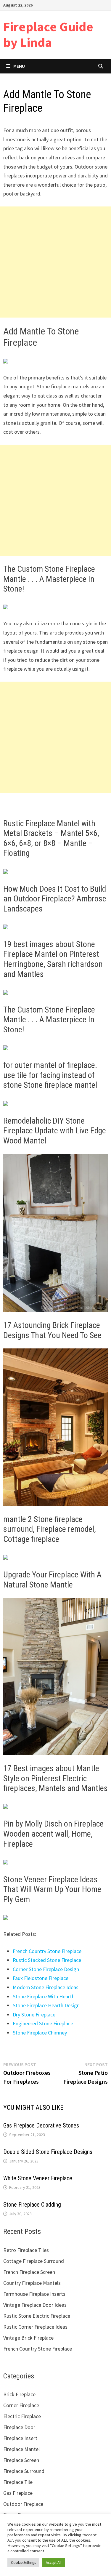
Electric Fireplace (22, 2416)
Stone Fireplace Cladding (32, 2205)
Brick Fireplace (19, 2394)
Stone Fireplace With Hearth (44, 1996)
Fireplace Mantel (21, 2449)
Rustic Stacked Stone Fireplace (47, 1960)
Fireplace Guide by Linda (48, 34)
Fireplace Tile (18, 2482)
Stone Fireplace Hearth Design (46, 2005)
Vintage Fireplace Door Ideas (35, 2305)
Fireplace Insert (20, 2438)
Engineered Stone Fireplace (43, 2023)
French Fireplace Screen (29, 2272)
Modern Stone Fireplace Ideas (46, 1987)
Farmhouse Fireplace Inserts (34, 2294)
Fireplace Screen (21, 2460)
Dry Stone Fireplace (34, 2014)
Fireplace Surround (24, 2471)
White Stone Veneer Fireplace (38, 2178)
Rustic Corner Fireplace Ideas (35, 2327)
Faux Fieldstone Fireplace (41, 1978)
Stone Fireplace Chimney (40, 2033)
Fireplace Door (19, 2427)
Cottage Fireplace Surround (34, 2261)
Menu (19, 66)
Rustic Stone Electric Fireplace (37, 2316)
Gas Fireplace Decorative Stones (41, 2125)
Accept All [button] (54, 2563)
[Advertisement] (55, 262)
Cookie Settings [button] (23, 2563)
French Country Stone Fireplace (47, 1951)
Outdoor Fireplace (23, 2504)
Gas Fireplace (18, 2493)
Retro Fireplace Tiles (26, 2250)
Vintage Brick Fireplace (28, 2338)
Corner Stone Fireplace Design (46, 1969)
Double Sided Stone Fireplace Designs (48, 2152)
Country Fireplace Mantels (32, 2283)
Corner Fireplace (21, 2405)
